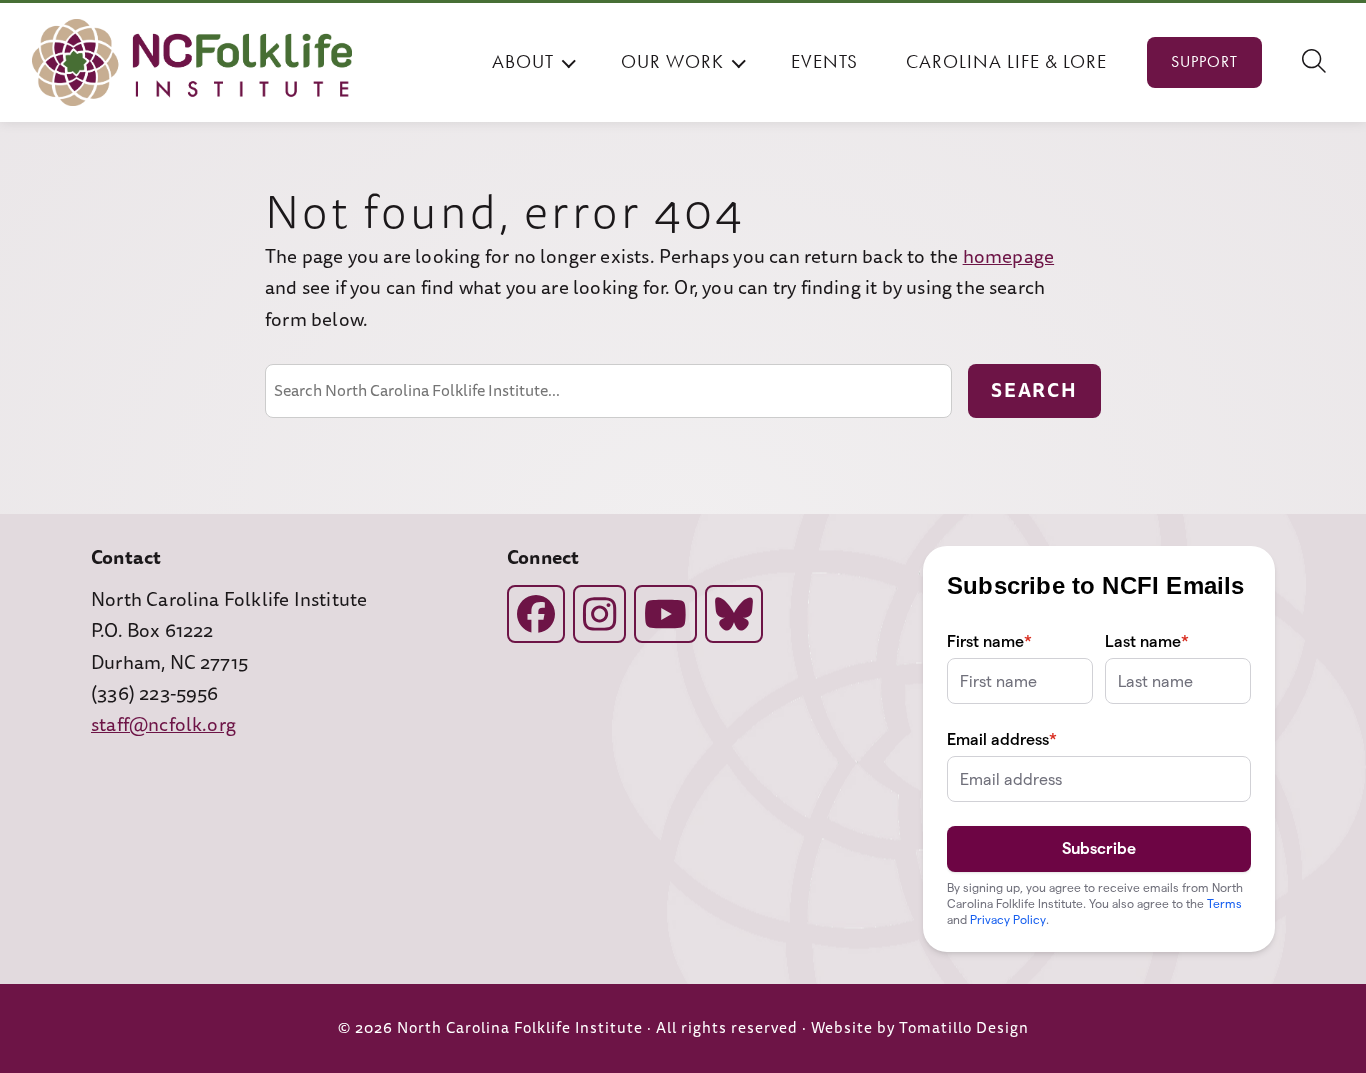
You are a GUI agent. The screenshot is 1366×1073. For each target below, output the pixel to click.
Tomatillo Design (964, 1028)
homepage (1009, 257)
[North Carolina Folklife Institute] (192, 62)
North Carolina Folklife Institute (520, 1028)
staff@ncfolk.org (163, 725)
